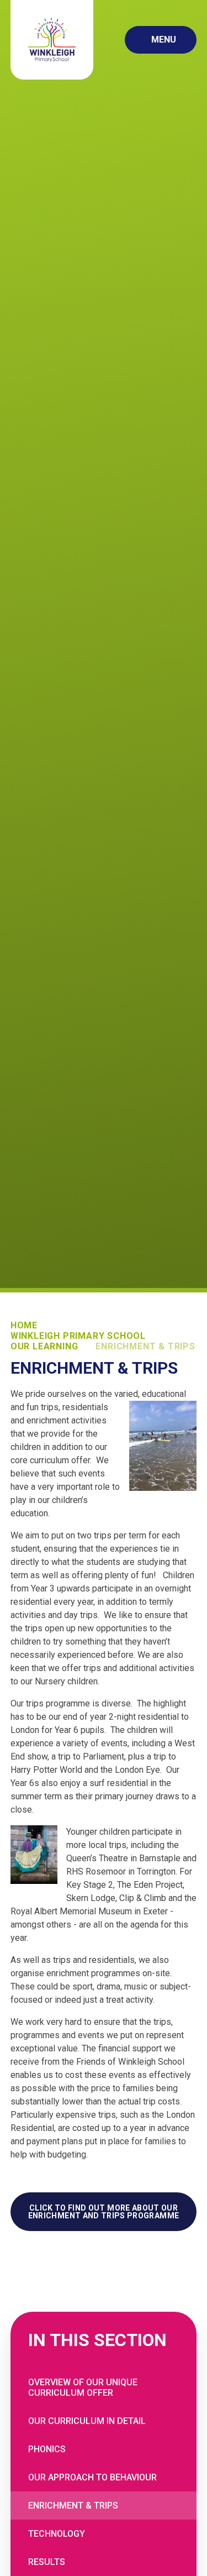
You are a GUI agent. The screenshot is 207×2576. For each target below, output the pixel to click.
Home (24, 1325)
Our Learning (44, 1346)
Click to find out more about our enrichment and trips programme (104, 2212)
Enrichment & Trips (145, 1346)
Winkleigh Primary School (78, 1336)
